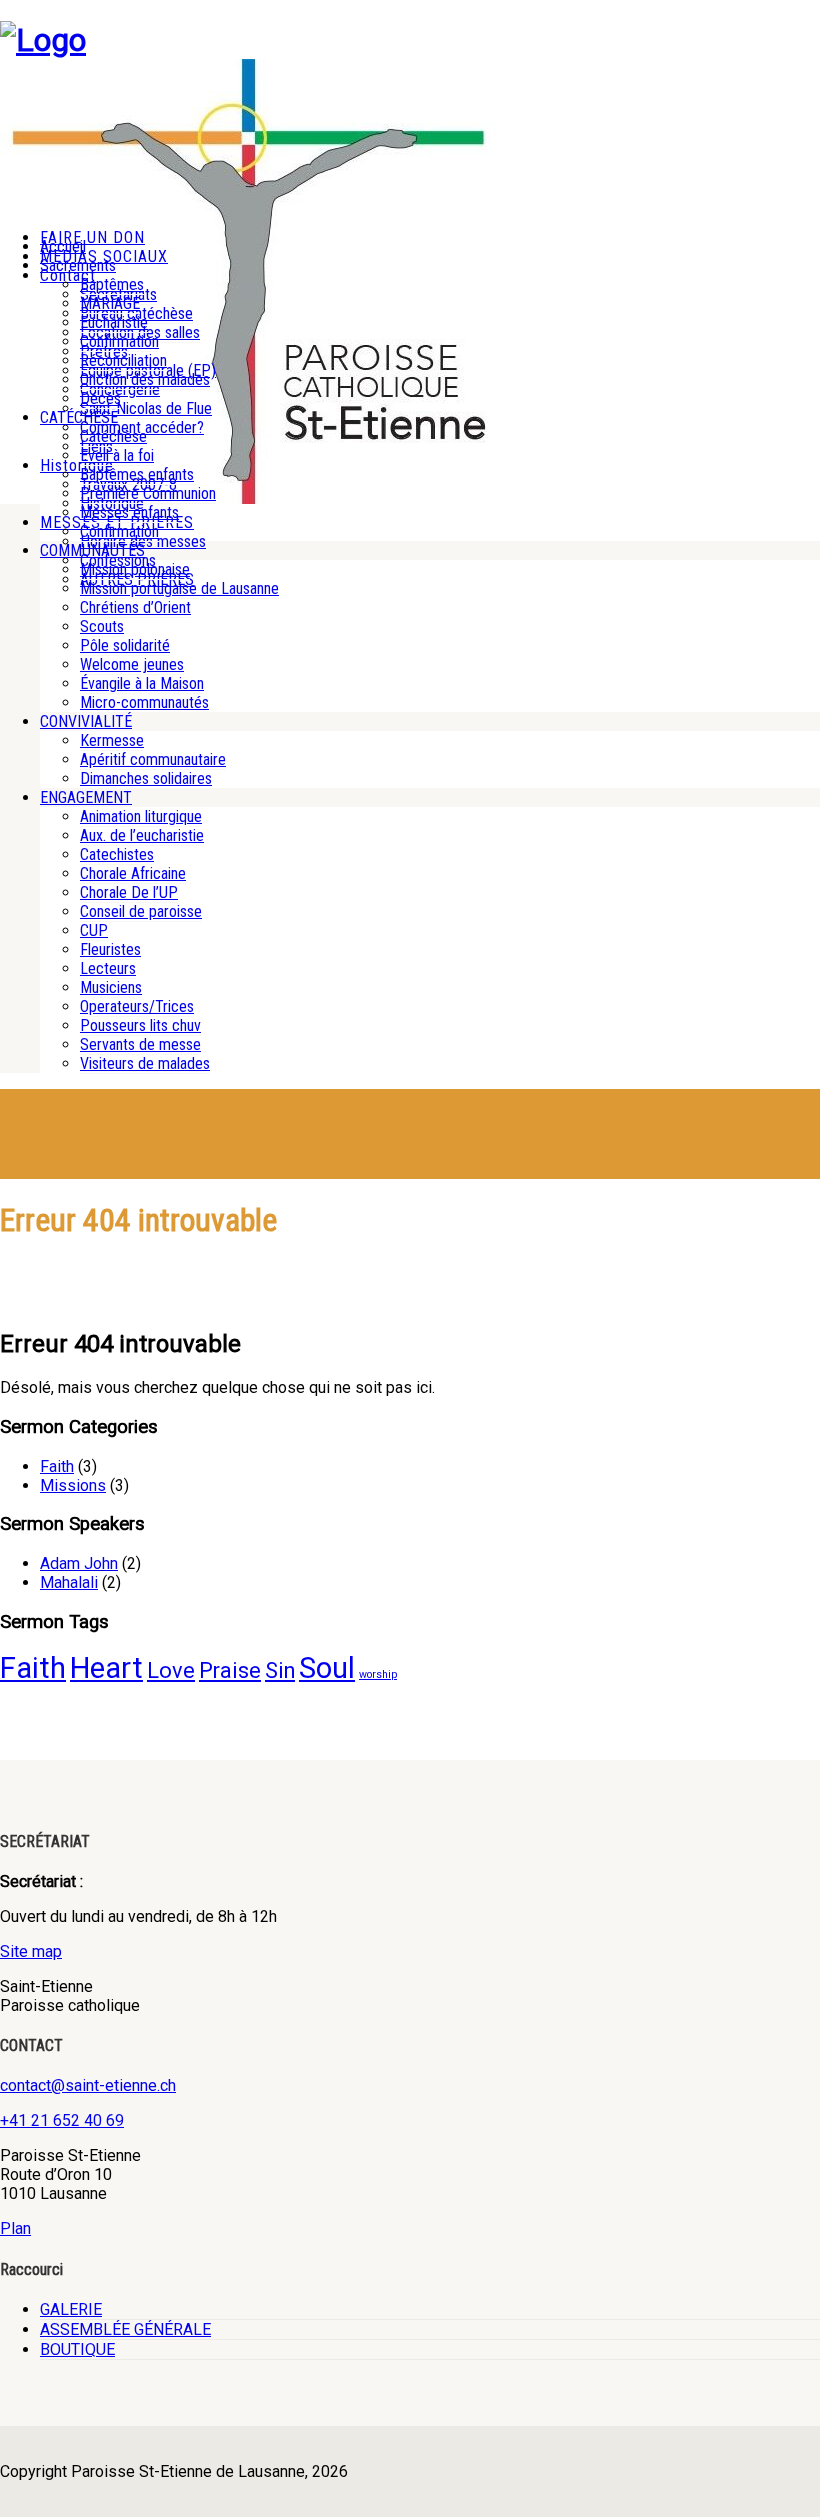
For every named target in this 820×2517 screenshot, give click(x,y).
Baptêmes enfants (137, 474)
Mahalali (69, 1582)
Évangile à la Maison (142, 683)
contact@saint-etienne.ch (88, 2085)
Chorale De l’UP (129, 892)
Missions (73, 1485)
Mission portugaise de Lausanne (179, 588)
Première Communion (148, 493)
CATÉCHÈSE (79, 417)
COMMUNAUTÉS (92, 550)
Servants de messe (140, 1044)
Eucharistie (114, 322)
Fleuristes (110, 949)
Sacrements (78, 265)
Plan (15, 2228)
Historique (77, 465)
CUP (94, 930)
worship (378, 1674)
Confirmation (119, 341)
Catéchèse (113, 436)
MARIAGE (110, 303)
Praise (230, 1670)
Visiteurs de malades (145, 1063)
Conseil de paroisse (141, 911)
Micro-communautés (144, 702)
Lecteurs (108, 968)
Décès (100, 398)
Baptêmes (112, 284)
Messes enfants (129, 512)
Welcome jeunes (132, 664)
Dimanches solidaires (146, 778)
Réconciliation (123, 360)
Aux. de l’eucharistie (142, 835)
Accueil (63, 246)
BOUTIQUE (77, 2349)
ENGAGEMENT (86, 797)
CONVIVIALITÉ (86, 721)
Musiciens (111, 987)
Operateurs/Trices (137, 1006)
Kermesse (112, 740)
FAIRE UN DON (92, 237)
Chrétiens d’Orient (135, 607)
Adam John (79, 1563)
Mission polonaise (135, 569)
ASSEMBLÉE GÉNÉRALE (125, 2329)
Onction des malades (145, 379)
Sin (280, 1670)
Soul (327, 1668)
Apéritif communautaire (153, 759)
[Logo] (43, 40)
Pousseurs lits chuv (140, 1025)
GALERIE (71, 2309)
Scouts (102, 626)
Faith (57, 1466)
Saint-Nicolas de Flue (146, 408)
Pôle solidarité (125, 645)
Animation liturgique (141, 816)
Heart (106, 1668)
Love (171, 1670)
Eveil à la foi (117, 455)
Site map (31, 1951)
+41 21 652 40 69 (62, 2120)
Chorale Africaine (133, 873)
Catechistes (117, 854)
